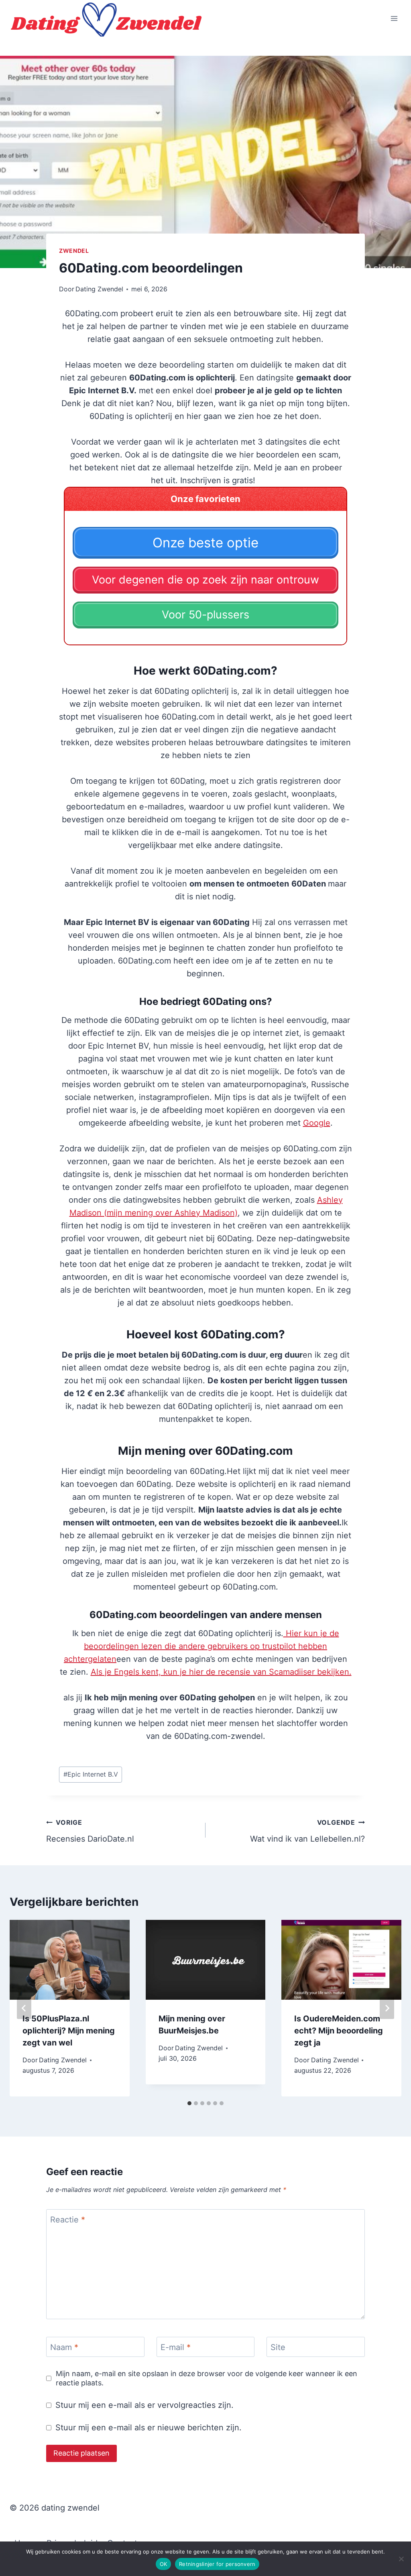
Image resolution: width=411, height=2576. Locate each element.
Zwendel (74, 251)
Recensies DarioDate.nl (90, 1831)
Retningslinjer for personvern (217, 2564)
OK (164, 2564)
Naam (64, 2347)
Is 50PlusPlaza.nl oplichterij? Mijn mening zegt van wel (69, 2031)
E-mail (176, 2347)
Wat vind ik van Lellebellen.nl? (307, 1831)
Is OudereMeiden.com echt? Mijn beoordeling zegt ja (339, 2031)
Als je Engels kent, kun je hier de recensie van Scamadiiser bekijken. (221, 1672)
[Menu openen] (394, 18)
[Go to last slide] (24, 2008)
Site (278, 2347)
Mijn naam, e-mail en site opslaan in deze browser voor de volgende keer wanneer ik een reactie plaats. (207, 2378)
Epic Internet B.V (91, 1774)
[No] (401, 2559)
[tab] (189, 2103)
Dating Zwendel (99, 289)
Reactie (68, 2220)
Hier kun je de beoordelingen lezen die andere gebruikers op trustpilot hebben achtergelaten (201, 1646)
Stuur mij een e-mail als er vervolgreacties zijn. (144, 2405)
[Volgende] (387, 2008)
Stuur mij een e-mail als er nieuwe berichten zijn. (149, 2428)
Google (317, 1123)
